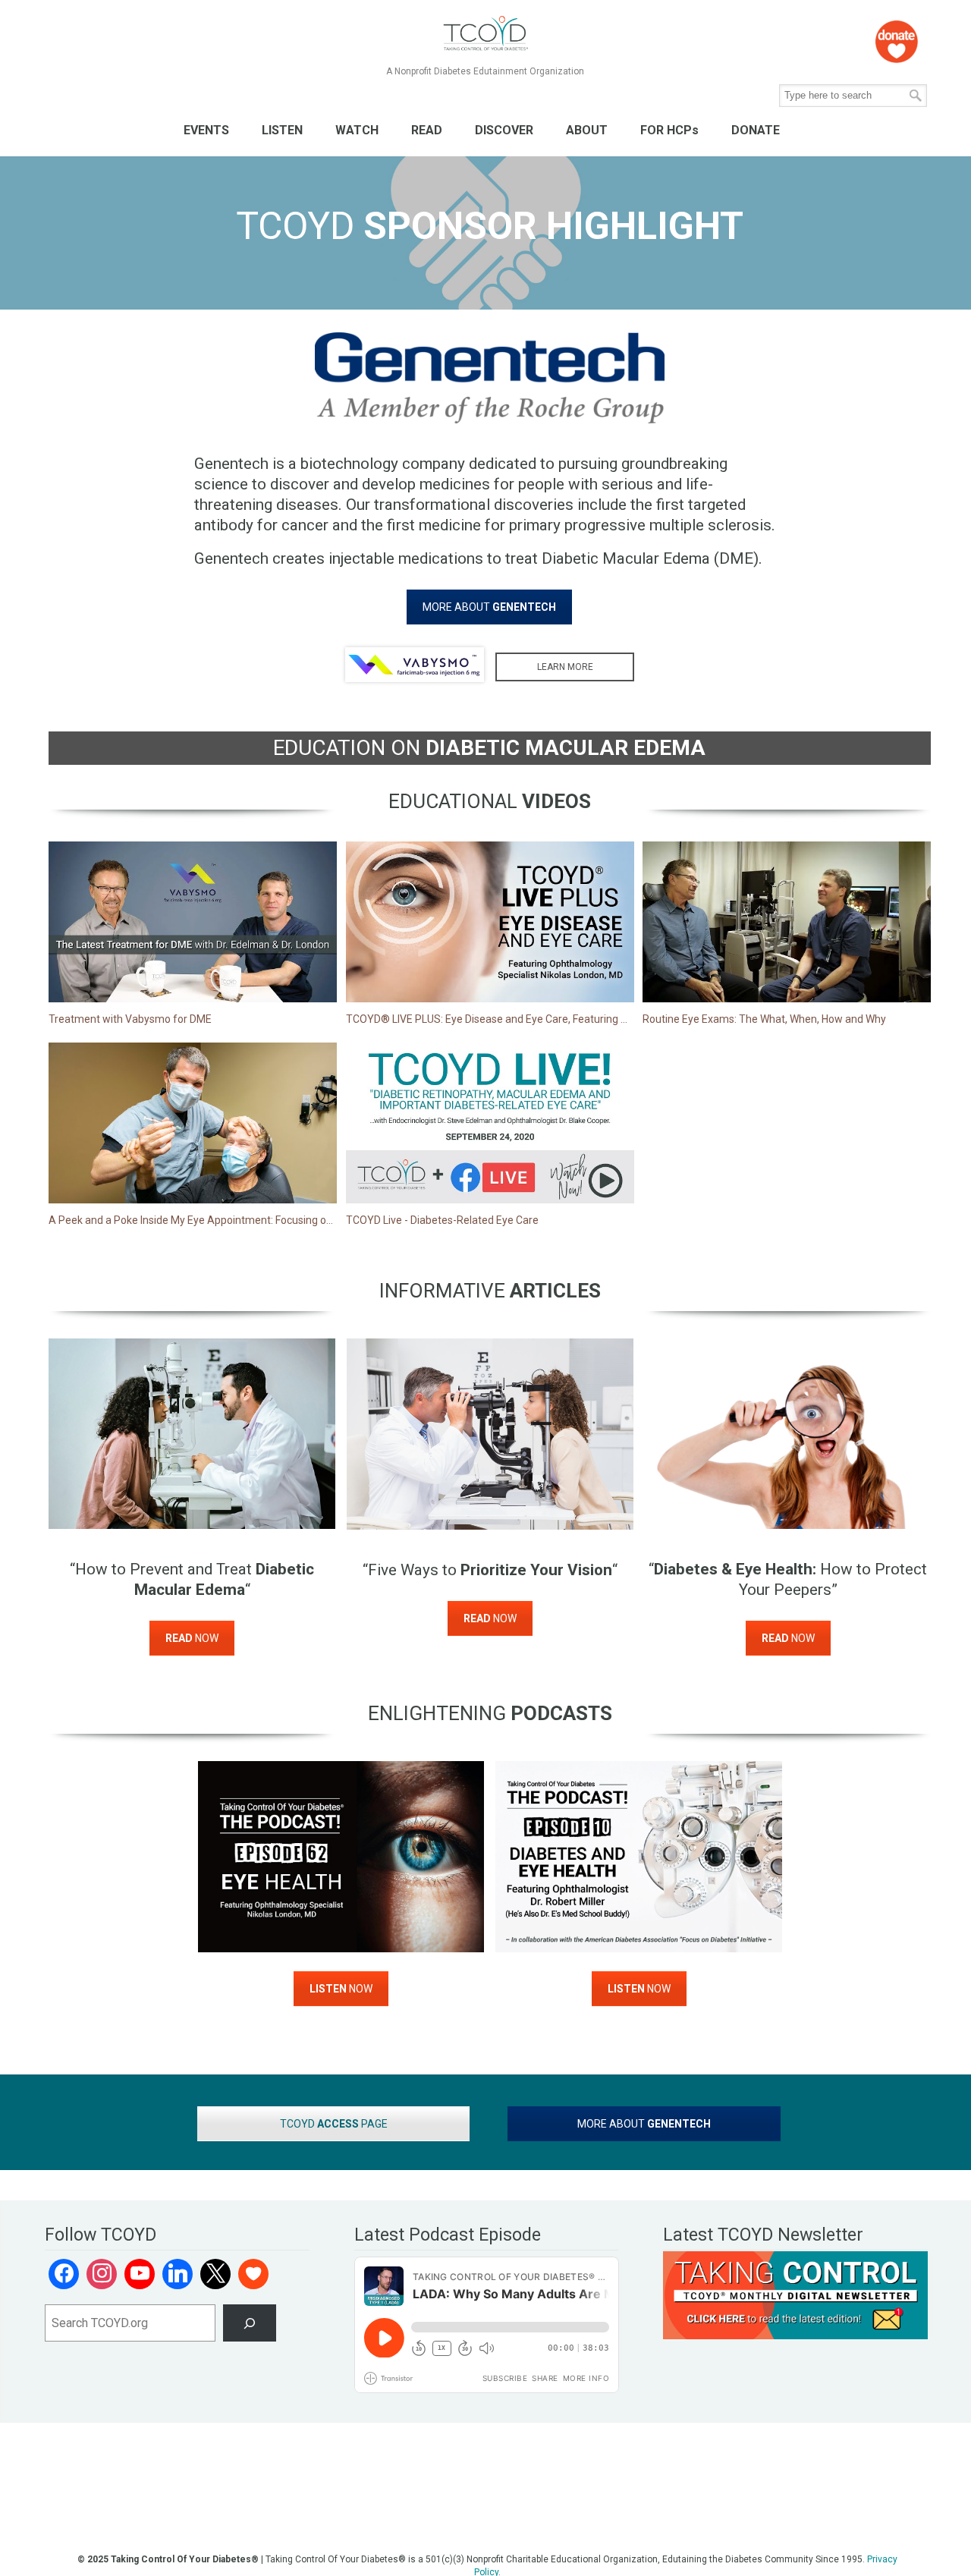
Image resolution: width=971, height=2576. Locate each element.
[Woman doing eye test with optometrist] (490, 1434)
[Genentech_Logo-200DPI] (489, 378)
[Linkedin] (178, 2274)
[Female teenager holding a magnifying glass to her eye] (788, 1434)
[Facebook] (64, 2274)
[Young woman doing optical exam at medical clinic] (192, 1434)
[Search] (250, 2323)
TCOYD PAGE (334, 2124)
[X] (215, 2274)
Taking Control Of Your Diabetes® (485, 34)
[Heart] (253, 2274)
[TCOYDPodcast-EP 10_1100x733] (639, 1857)
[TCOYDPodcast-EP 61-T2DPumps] (341, 1857)
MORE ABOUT (489, 607)
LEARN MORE (565, 667)
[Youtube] (140, 2274)
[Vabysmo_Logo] (415, 665)
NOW (192, 1638)
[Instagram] (102, 2274)
